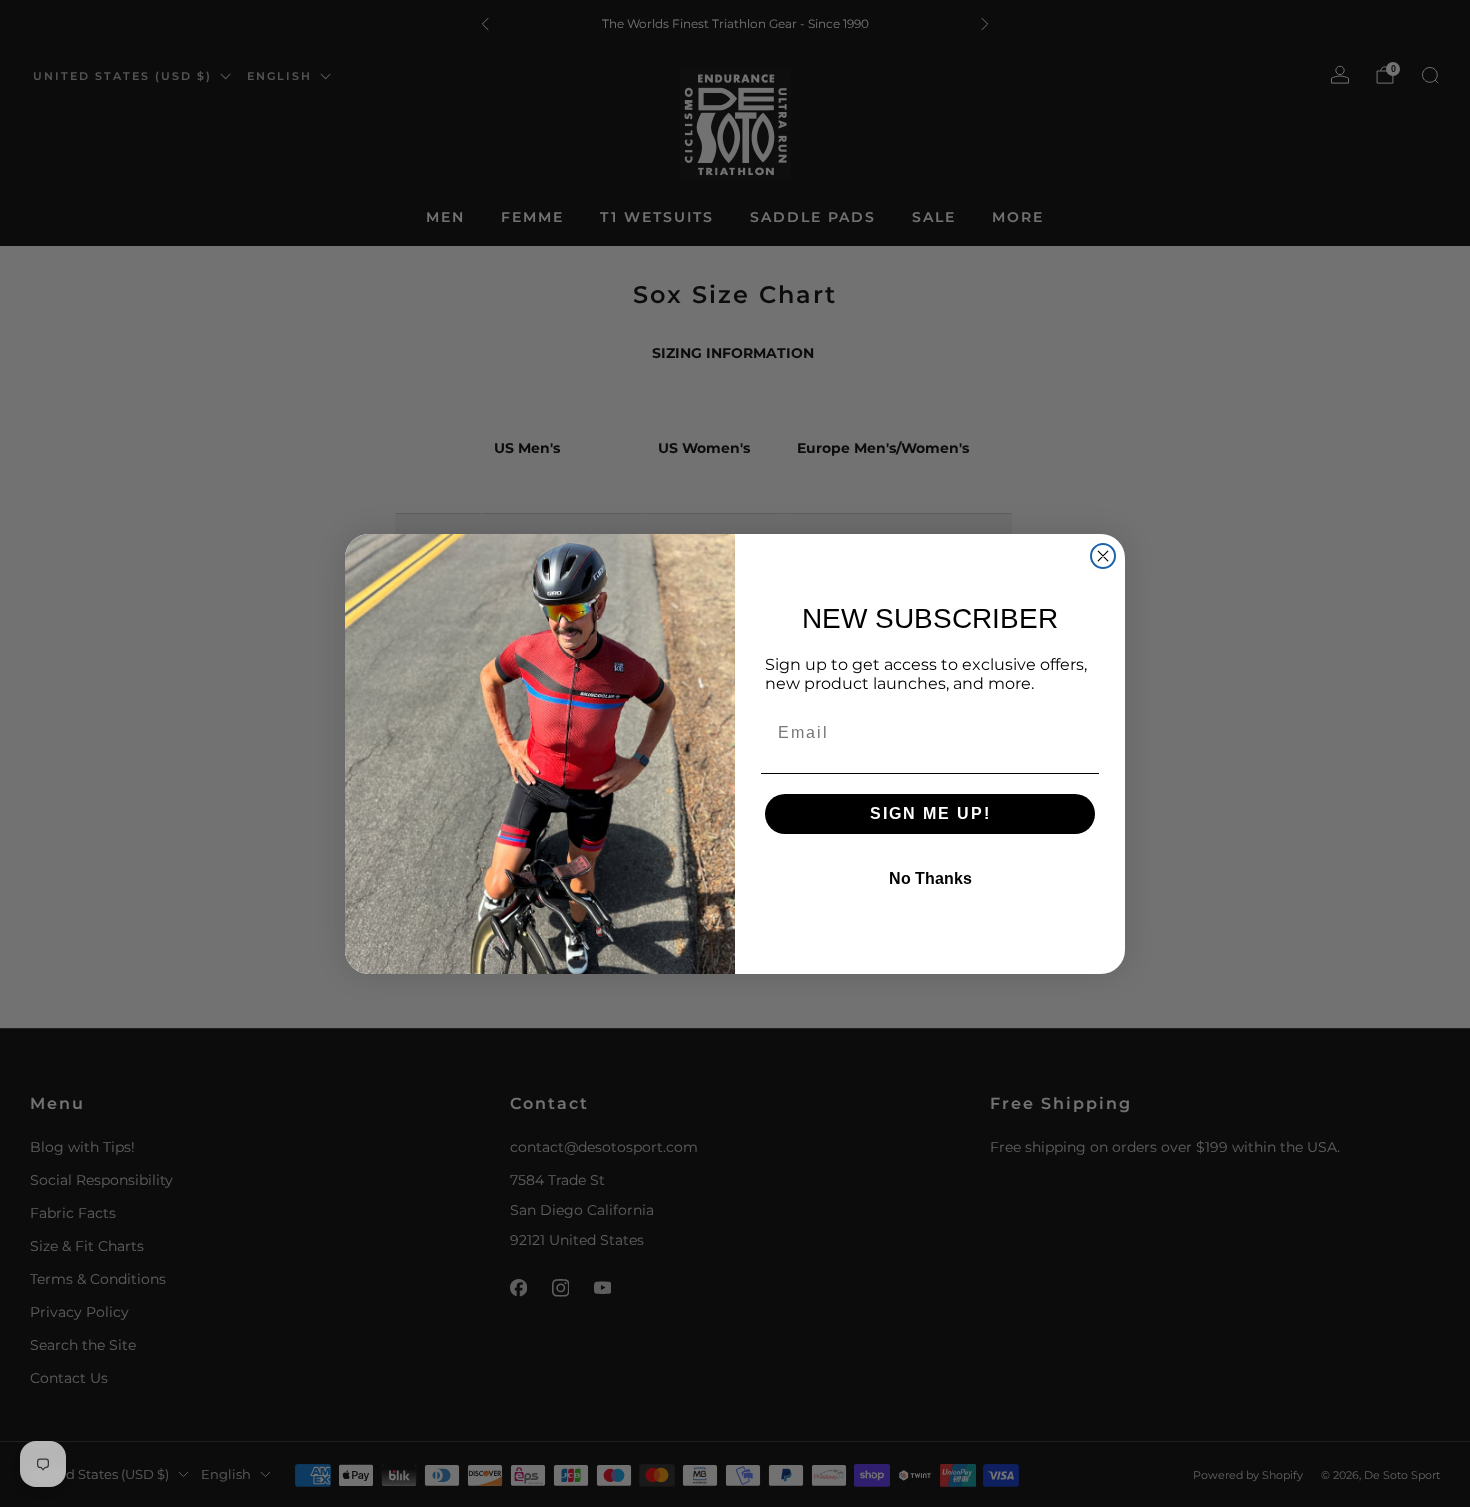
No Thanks (930, 878)
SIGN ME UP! (930, 813)
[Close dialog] (1103, 556)
